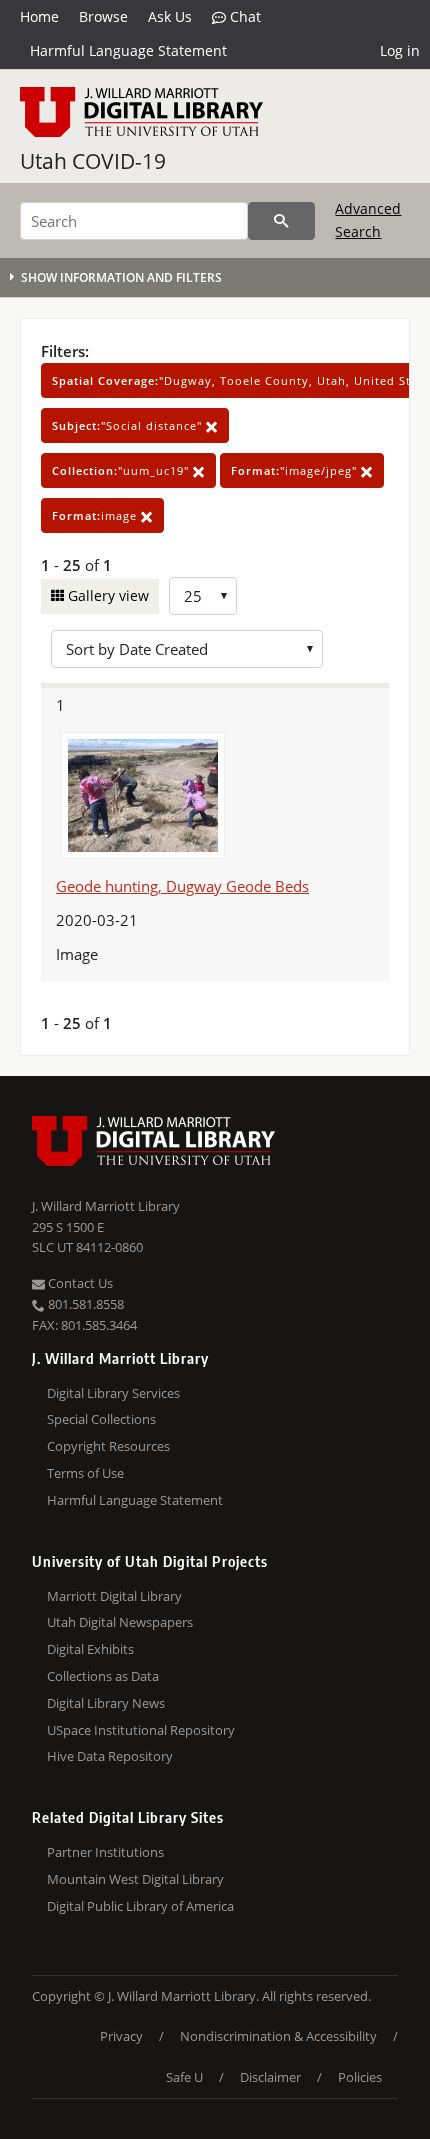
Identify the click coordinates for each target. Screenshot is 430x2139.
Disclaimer (270, 2077)
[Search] (281, 221)
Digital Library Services (113, 1393)
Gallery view (106, 595)
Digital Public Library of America (140, 1906)
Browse (103, 16)
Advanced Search (368, 219)
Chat (243, 16)
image (96, 515)
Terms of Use (85, 1473)
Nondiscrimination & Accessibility (278, 2036)
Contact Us (79, 1283)
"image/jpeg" (296, 470)
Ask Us (170, 16)
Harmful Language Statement (128, 50)
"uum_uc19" (122, 470)
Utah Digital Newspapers (120, 1622)
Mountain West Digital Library (135, 1879)
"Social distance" (129, 425)
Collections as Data (103, 1676)
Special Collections (101, 1419)
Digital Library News (106, 1703)
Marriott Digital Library (114, 1596)
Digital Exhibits (90, 1649)
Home (39, 16)
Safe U (184, 2077)
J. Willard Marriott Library (106, 1206)
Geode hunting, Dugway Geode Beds (182, 886)
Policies (360, 2077)
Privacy (121, 2036)
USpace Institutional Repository (141, 1730)
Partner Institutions (105, 1852)
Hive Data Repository (110, 1756)
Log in (400, 50)
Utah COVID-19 (93, 161)
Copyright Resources (108, 1446)
